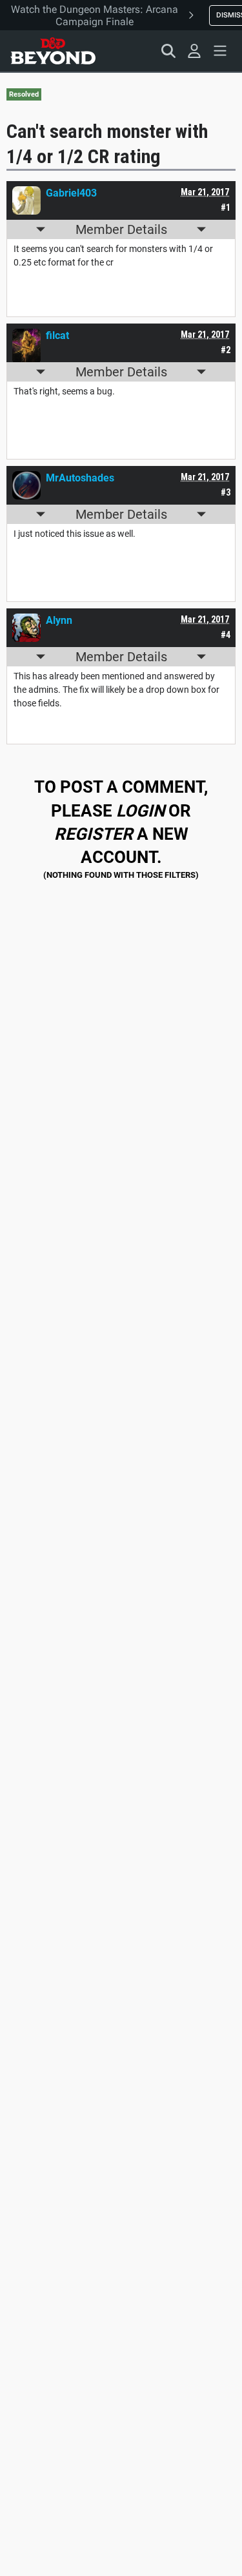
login (140, 811)
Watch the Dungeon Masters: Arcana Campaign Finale (95, 15)
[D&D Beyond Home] (53, 51)
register (94, 834)
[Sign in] (194, 51)
